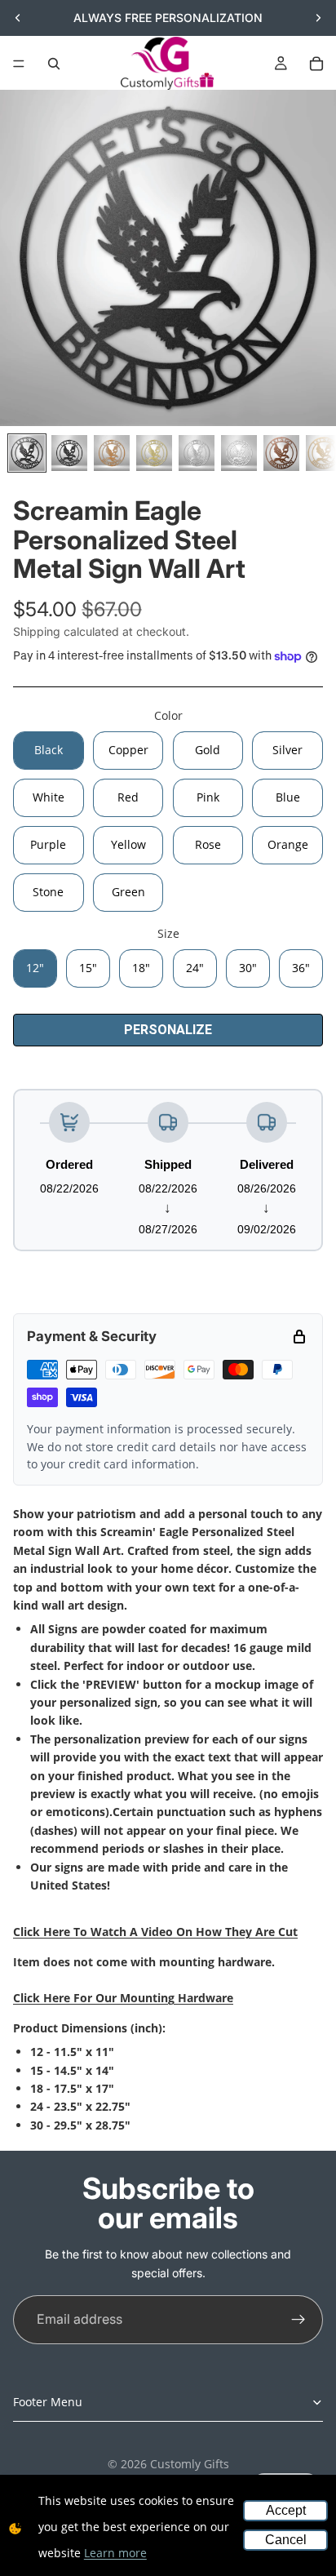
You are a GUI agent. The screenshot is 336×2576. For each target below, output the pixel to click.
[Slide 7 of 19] (281, 453)
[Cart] (316, 64)
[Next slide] (318, 18)
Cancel (286, 2540)
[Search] (54, 64)
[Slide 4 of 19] (154, 453)
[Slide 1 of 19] (27, 453)
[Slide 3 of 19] (112, 453)
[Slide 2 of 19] (69, 453)
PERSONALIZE (168, 1030)
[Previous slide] (18, 18)
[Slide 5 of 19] (197, 453)
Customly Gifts (190, 2464)
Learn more (115, 2553)
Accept (286, 2510)
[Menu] (19, 64)
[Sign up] (298, 2320)
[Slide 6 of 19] (239, 453)
